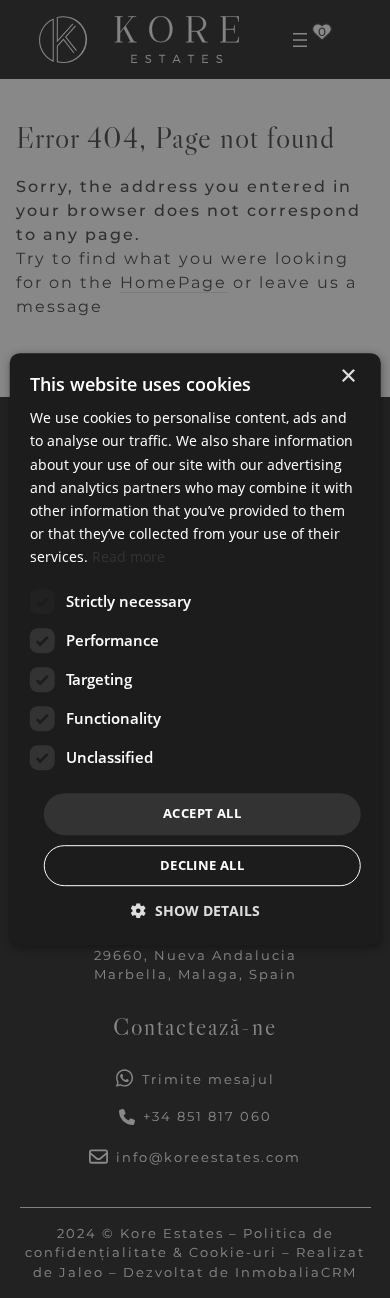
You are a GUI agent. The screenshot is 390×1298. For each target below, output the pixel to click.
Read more (128, 556)
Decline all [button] (202, 865)
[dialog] (195, 649)
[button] (195, 910)
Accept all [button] (202, 813)
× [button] (347, 376)
